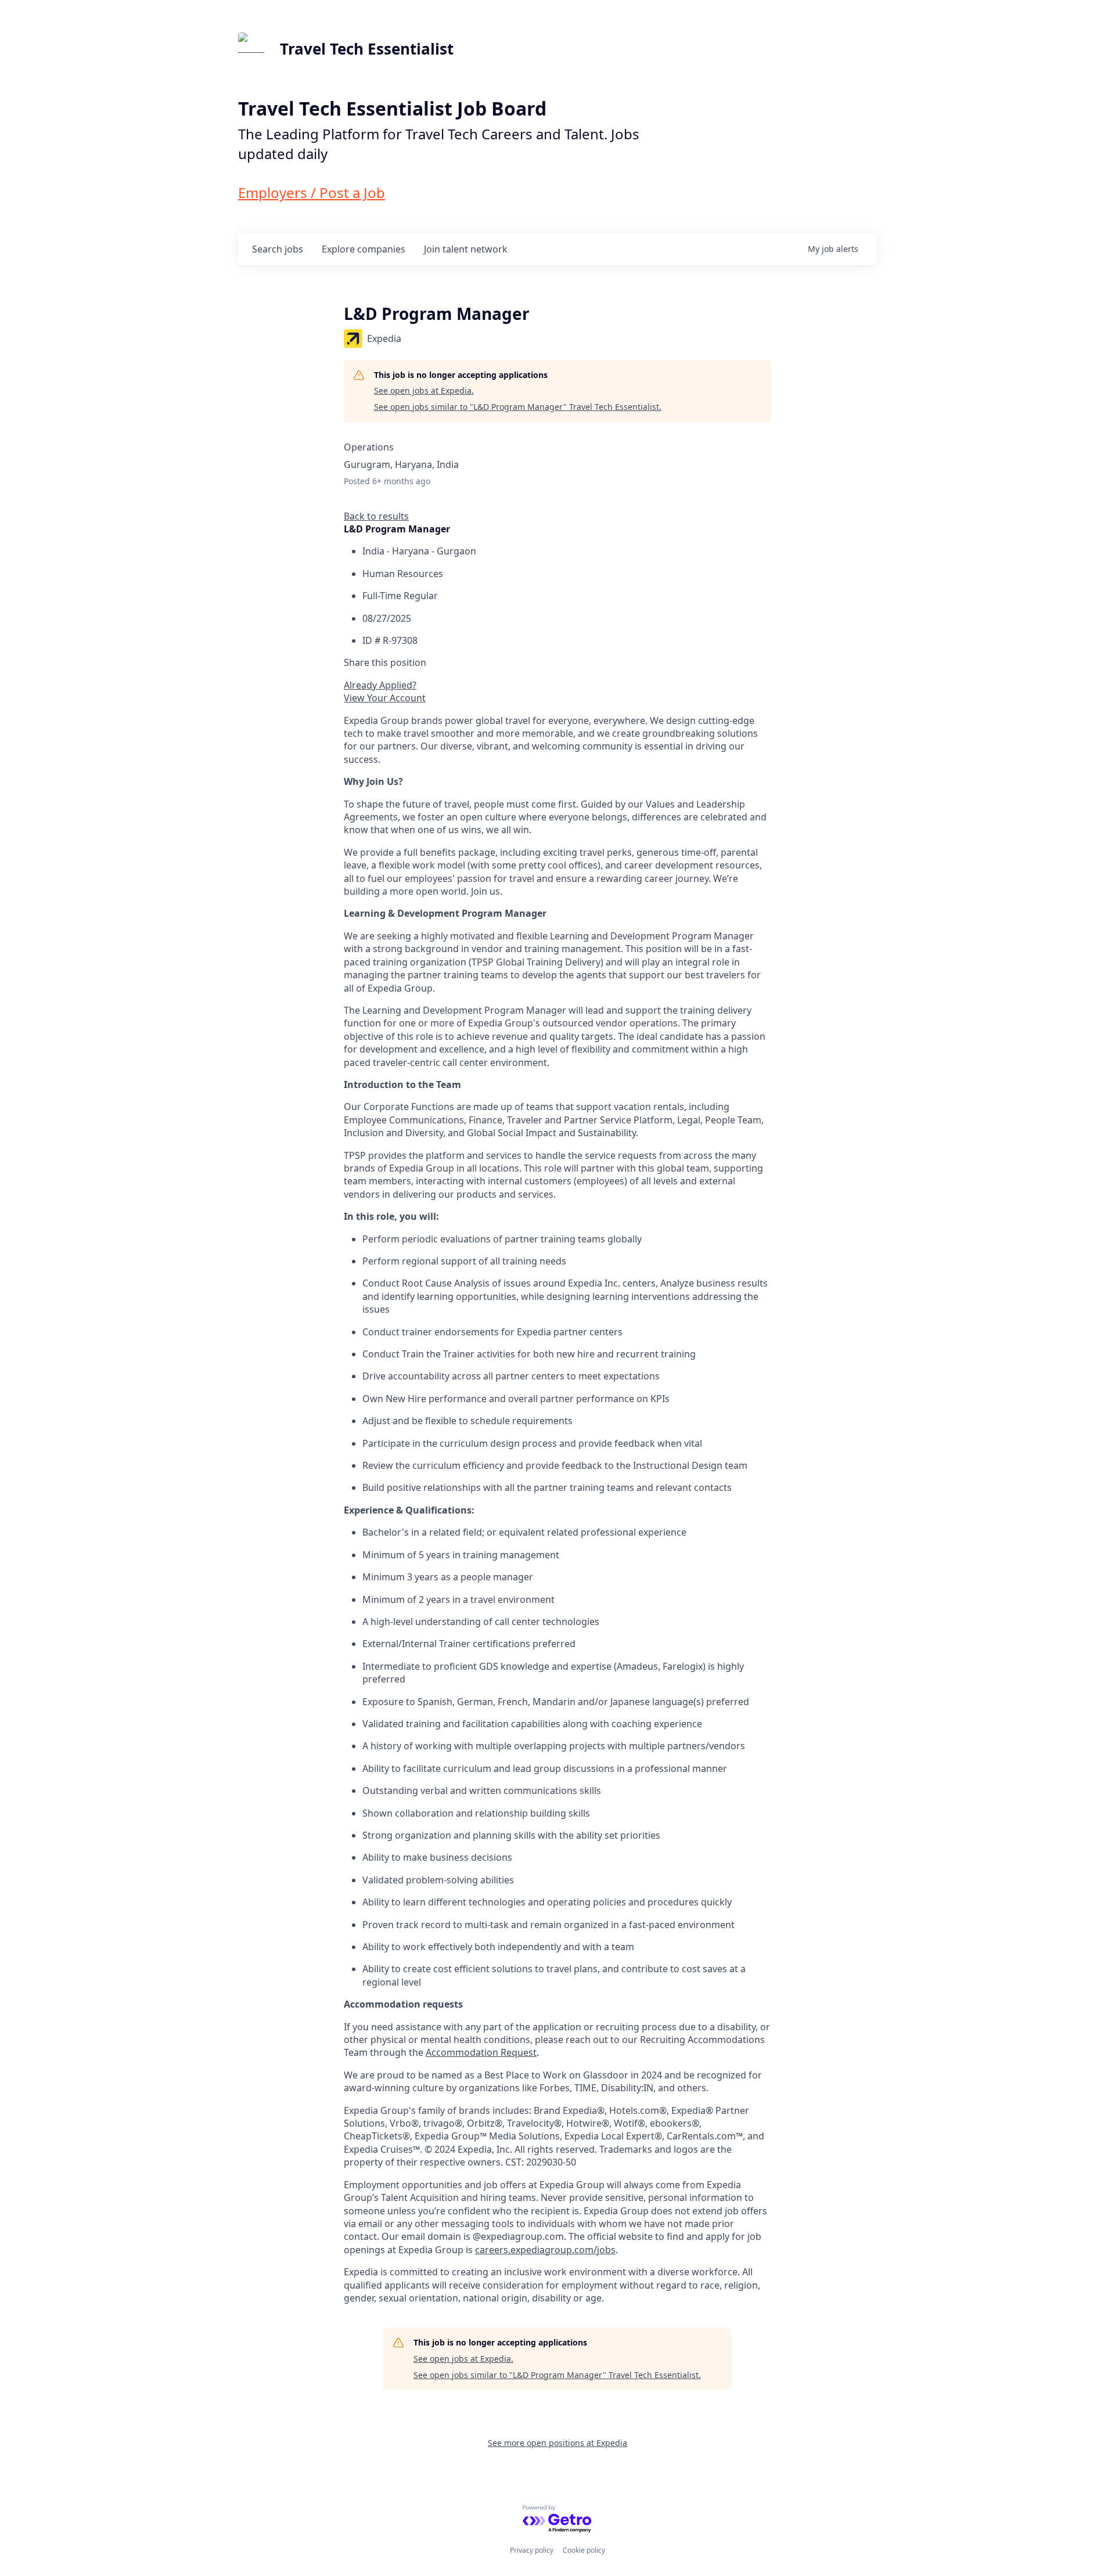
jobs (278, 249)
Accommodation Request (481, 2052)
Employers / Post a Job (312, 192)
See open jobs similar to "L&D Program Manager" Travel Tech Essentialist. (518, 407)
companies (364, 249)
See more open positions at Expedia (557, 2443)
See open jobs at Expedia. (424, 390)
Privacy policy (532, 2550)
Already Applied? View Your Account (385, 691)
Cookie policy (584, 2550)
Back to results (376, 516)
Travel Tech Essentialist (367, 49)
